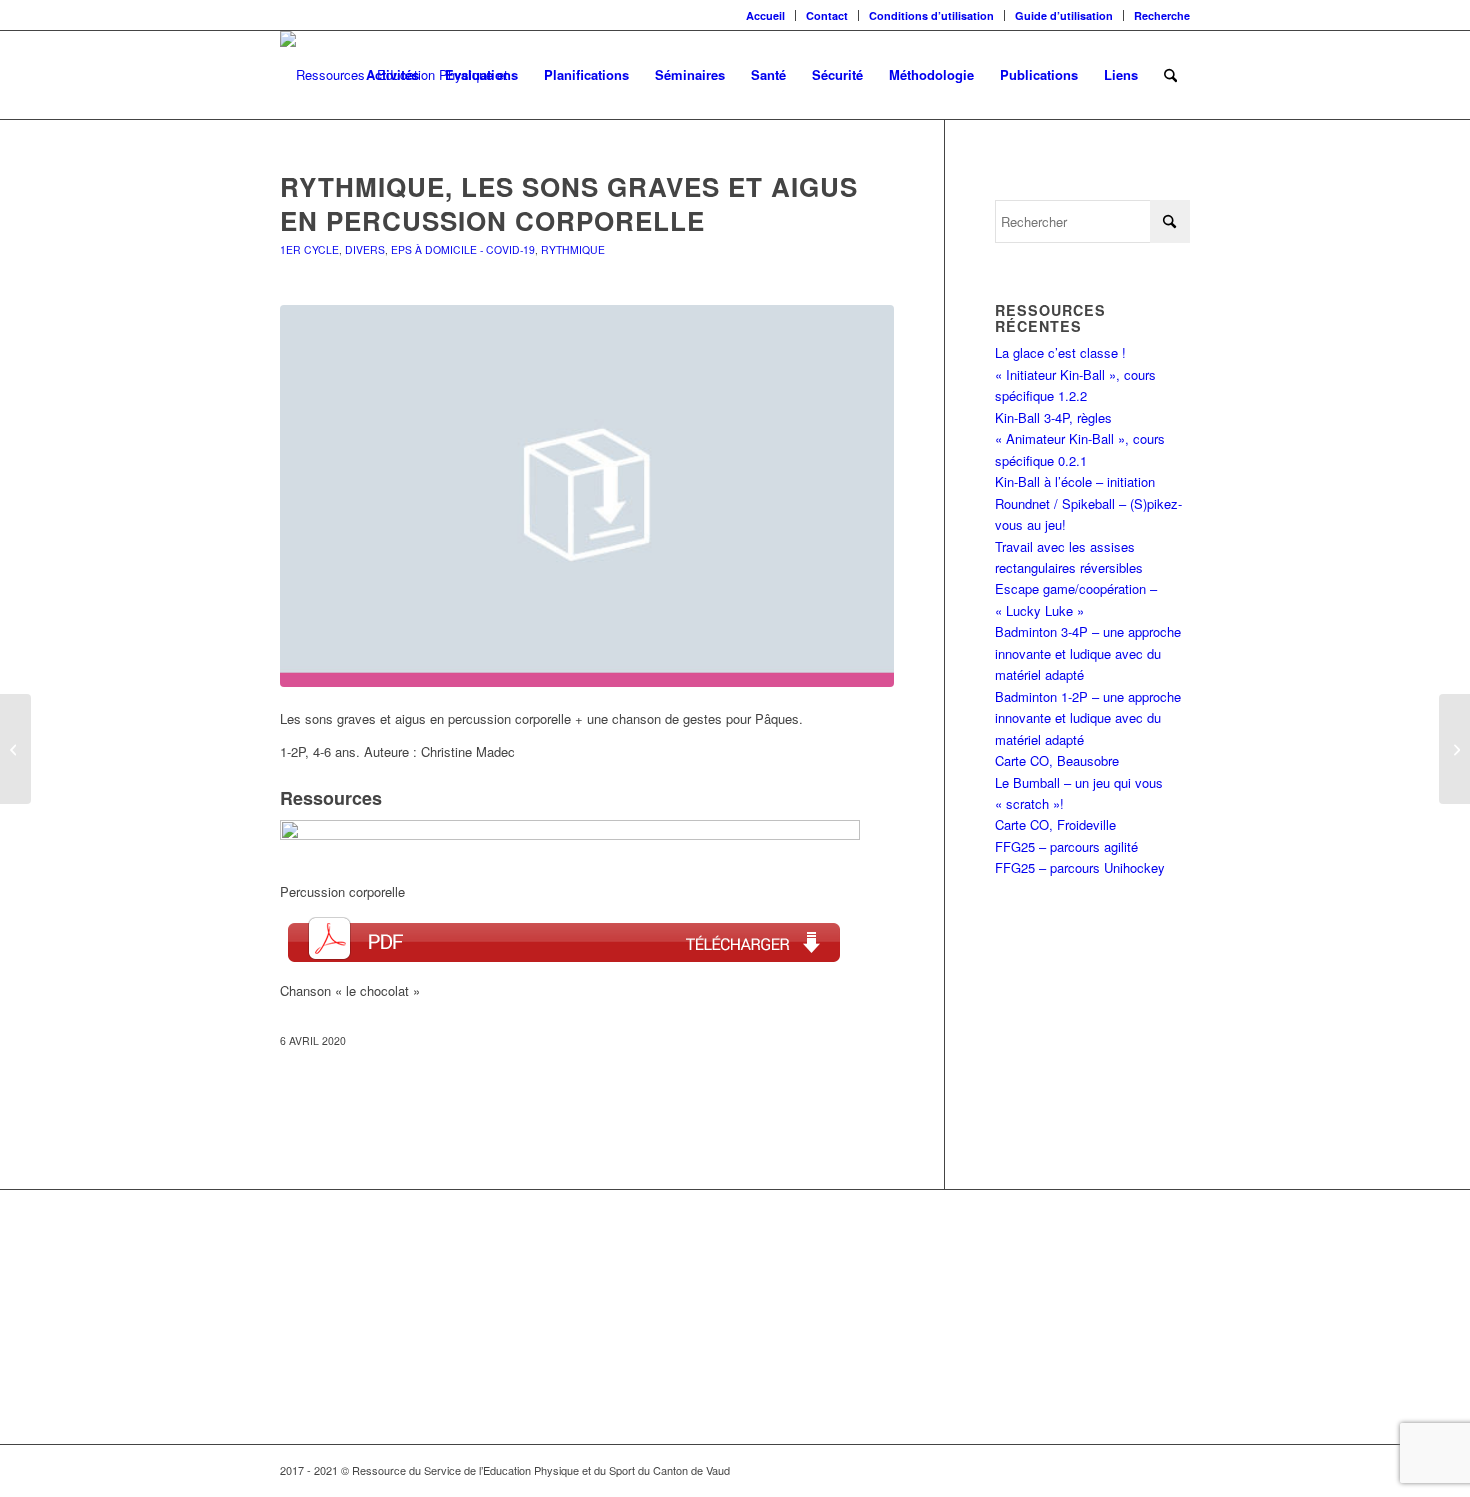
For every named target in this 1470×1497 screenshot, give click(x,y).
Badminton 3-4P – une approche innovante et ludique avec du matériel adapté (1088, 653)
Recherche (1162, 15)
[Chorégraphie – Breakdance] (15, 749)
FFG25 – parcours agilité (1066, 846)
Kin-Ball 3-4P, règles (1053, 417)
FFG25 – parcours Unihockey (1080, 867)
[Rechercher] (1170, 75)
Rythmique (573, 249)
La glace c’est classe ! (1060, 352)
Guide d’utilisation (1064, 15)
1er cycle (309, 249)
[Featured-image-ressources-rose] (587, 496)
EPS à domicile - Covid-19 (463, 249)
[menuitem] (766, 15)
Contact (827, 15)
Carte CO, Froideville (1055, 824)
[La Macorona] (1454, 749)
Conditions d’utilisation (931, 15)
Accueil (765, 15)
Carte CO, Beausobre (1057, 760)
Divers (365, 249)
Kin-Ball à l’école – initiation (1075, 481)
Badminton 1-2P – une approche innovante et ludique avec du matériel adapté (1088, 718)
